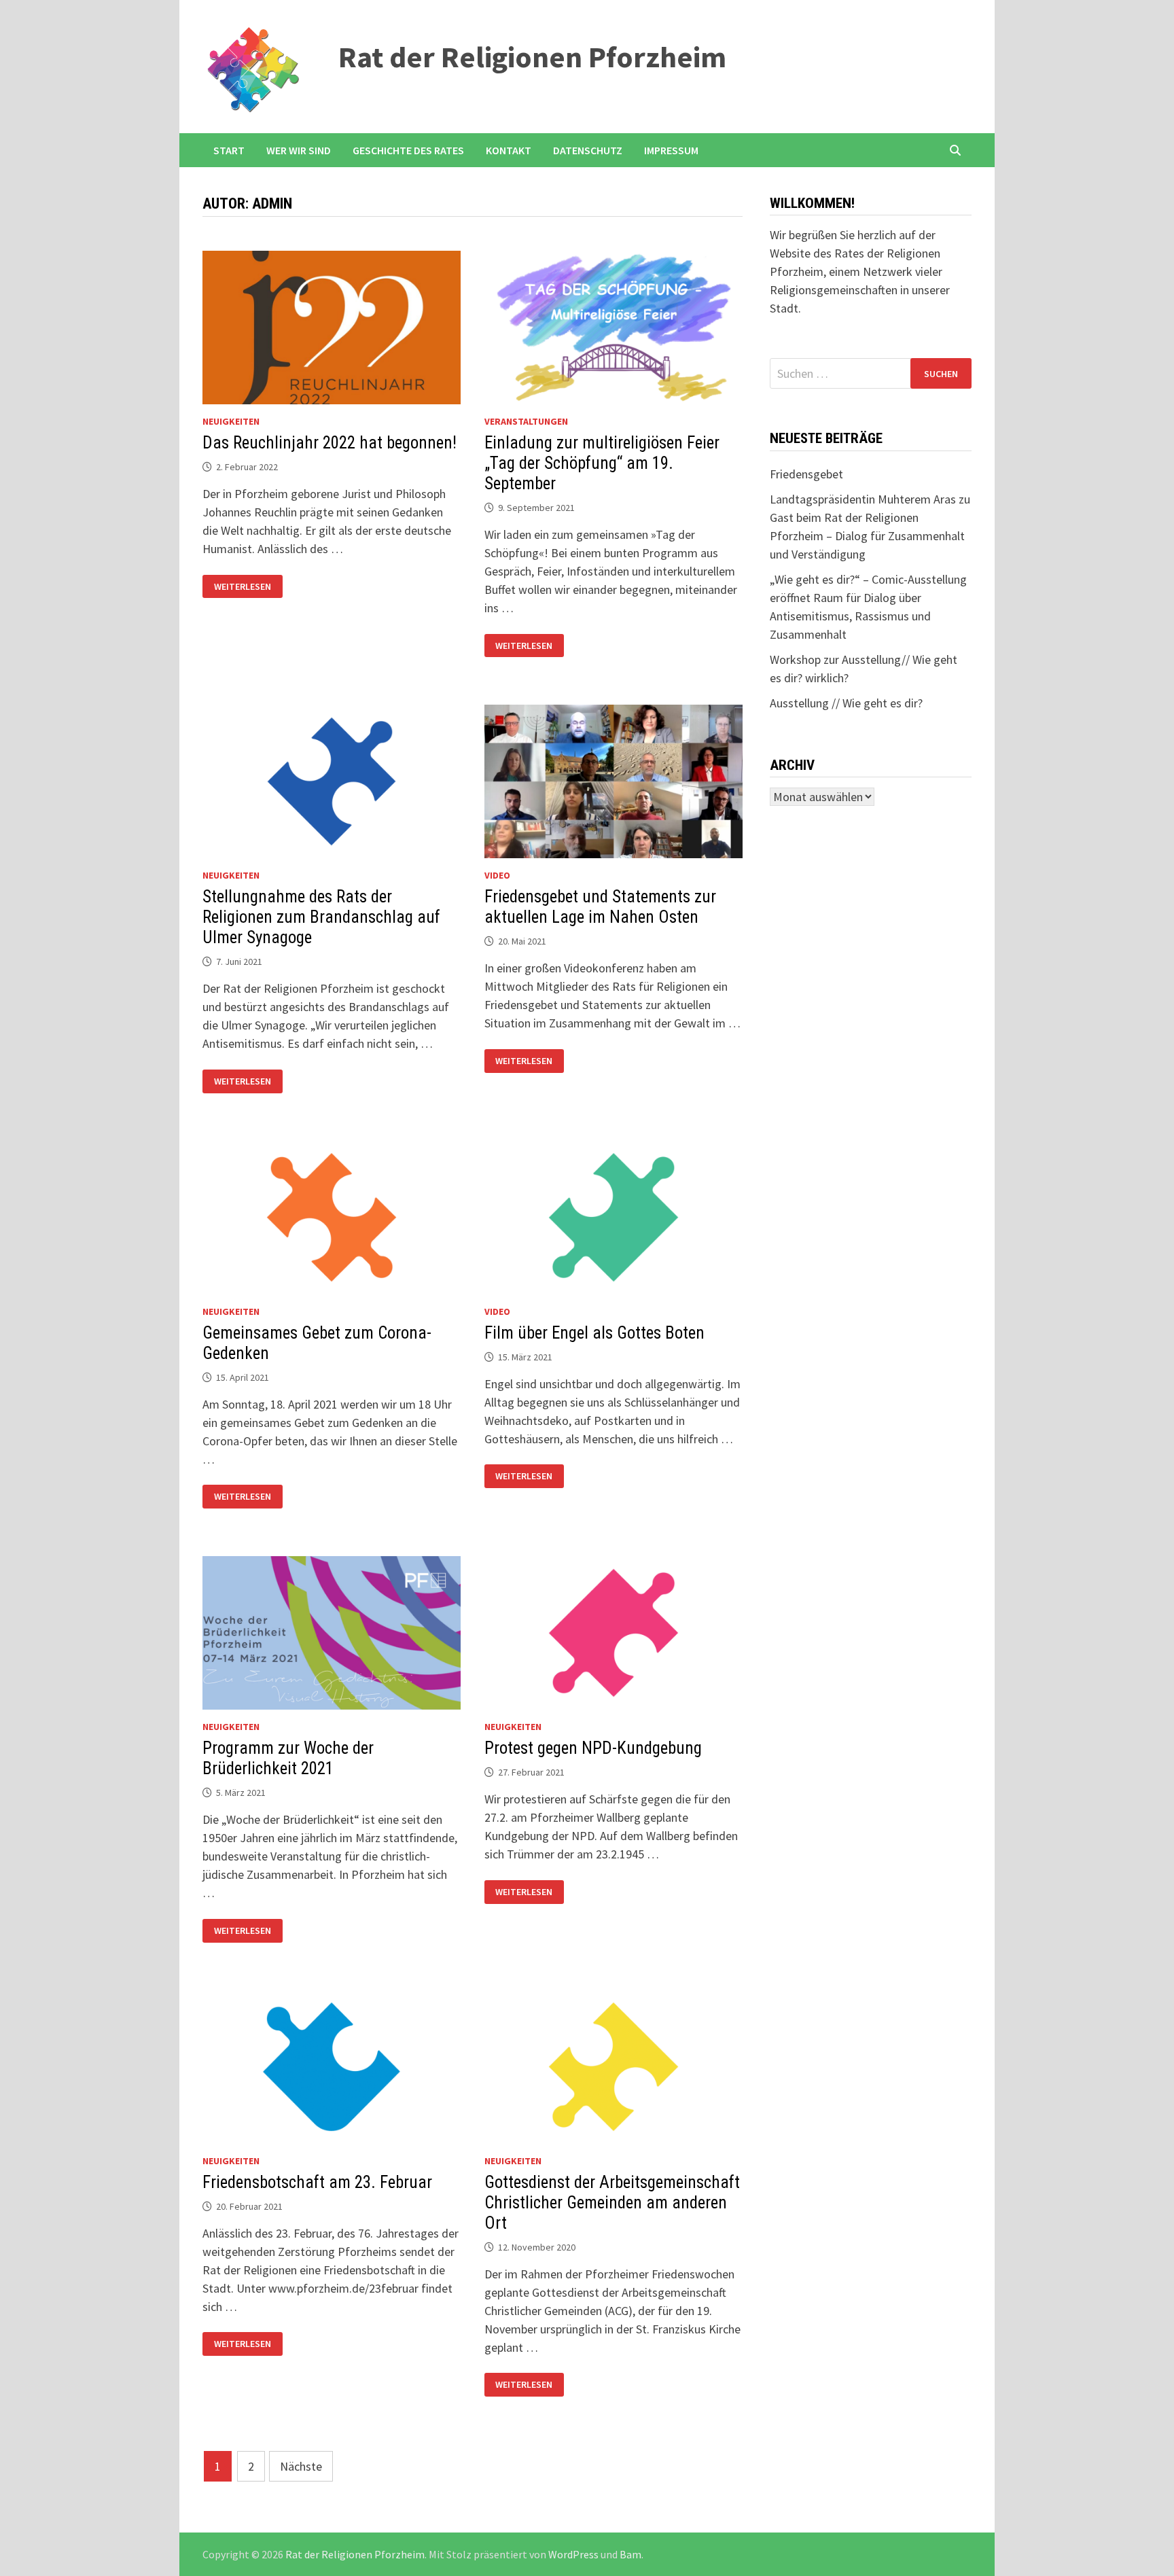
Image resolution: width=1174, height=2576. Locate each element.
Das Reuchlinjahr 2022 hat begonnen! (330, 443)
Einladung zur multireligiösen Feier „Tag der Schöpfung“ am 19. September (602, 463)
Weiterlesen (245, 587)
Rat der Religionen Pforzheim (532, 57)
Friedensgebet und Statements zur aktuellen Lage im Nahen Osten (600, 907)
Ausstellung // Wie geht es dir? (846, 703)
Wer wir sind (299, 150)
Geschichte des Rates (408, 150)
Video (497, 875)
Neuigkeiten (231, 421)
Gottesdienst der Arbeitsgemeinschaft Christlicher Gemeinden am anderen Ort (612, 2203)
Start (229, 150)
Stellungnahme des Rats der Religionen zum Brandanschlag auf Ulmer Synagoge (321, 917)
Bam (630, 2554)
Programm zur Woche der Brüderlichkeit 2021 (288, 1758)
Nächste (301, 2466)
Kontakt (509, 150)
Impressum (671, 150)
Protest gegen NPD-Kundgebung (593, 1748)
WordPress (573, 2554)
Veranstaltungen (526, 421)
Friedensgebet (806, 474)
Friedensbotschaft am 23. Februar (317, 2182)
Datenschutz (588, 150)
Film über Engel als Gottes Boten (594, 1333)
